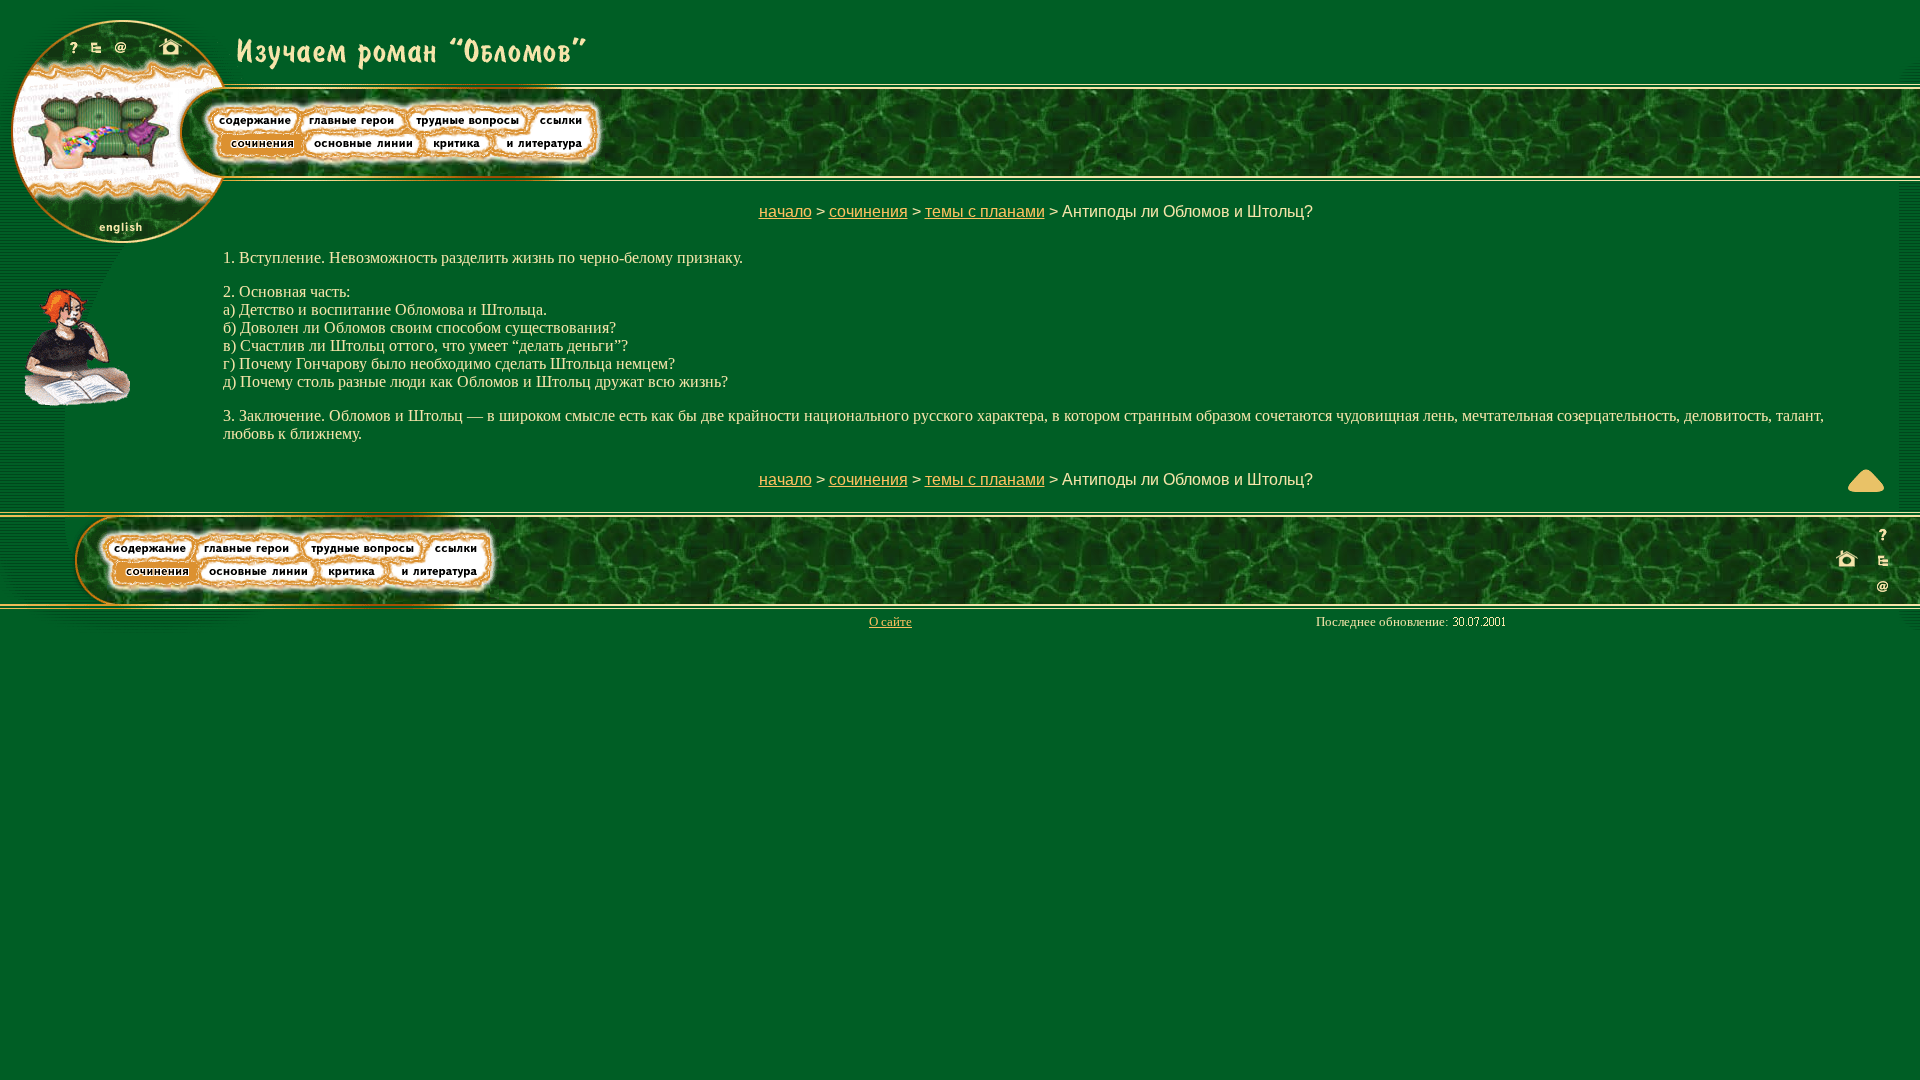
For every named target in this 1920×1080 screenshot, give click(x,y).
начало (785, 211)
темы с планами (985, 211)
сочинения (868, 211)
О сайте (890, 622)
